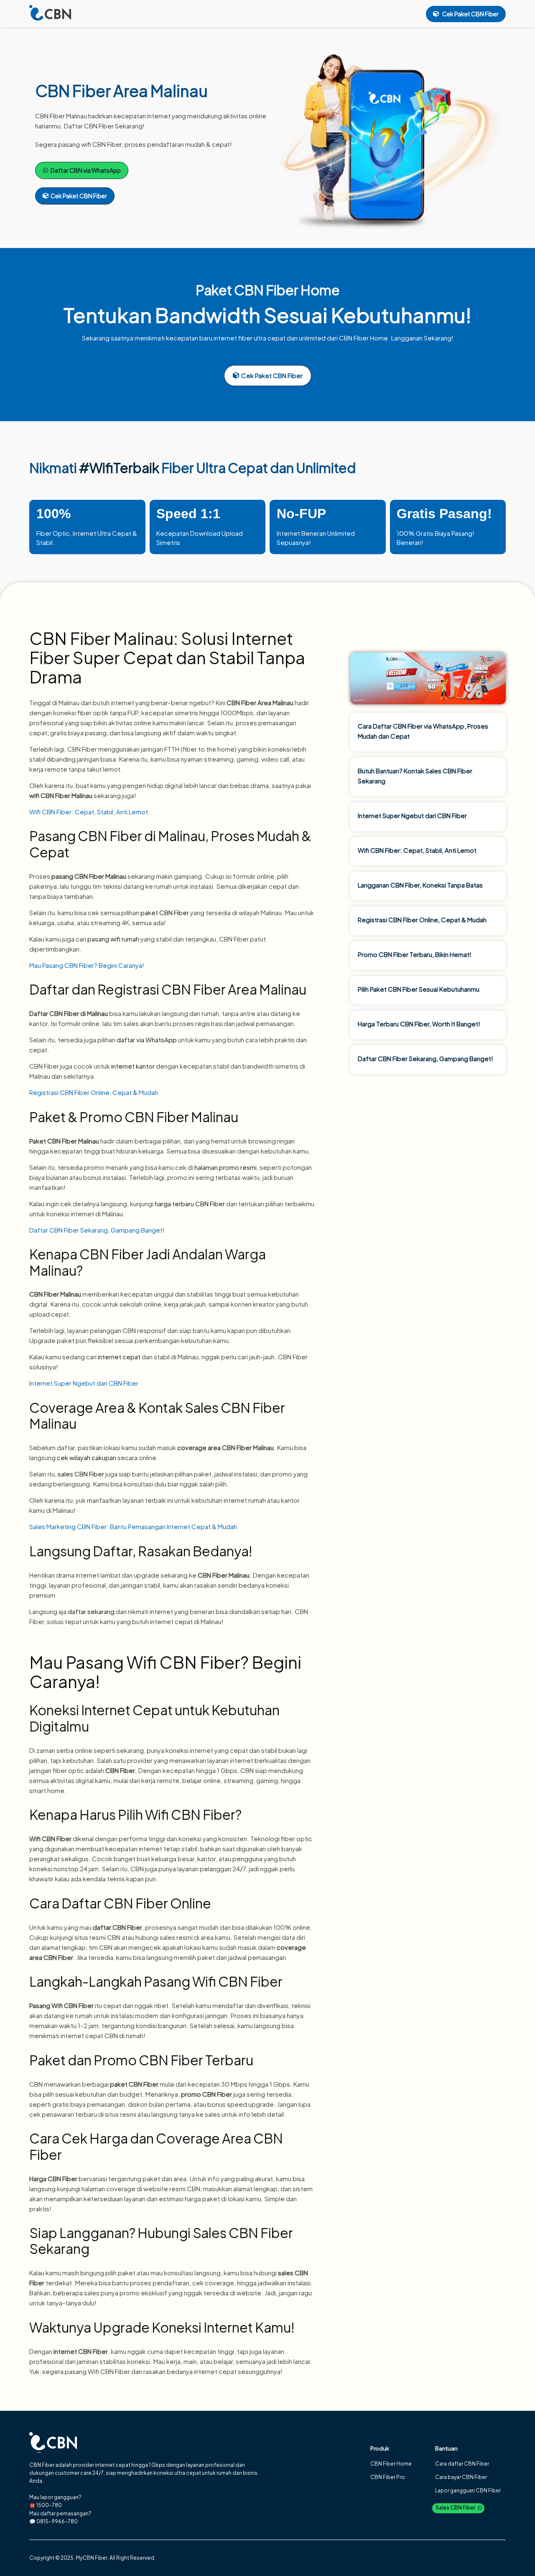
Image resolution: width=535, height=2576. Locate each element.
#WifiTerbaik (119, 468)
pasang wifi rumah (113, 939)
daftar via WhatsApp (147, 1040)
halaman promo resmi (225, 1167)
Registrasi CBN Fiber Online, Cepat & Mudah (94, 1092)
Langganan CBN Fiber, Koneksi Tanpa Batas (420, 885)
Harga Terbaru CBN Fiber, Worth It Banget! (419, 1024)
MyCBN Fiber (92, 2558)
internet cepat (119, 1357)
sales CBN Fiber (81, 1474)
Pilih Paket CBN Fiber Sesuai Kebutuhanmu (419, 989)
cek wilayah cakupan (87, 1457)
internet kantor (133, 1066)
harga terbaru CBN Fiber (190, 1204)
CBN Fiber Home (363, 338)
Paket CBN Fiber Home (268, 290)
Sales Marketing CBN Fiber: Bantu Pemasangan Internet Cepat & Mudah (133, 1526)
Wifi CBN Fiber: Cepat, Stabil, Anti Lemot (89, 812)
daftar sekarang (91, 1611)
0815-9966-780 (57, 2521)
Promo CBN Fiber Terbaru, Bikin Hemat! (415, 954)
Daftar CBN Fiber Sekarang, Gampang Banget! (97, 1230)
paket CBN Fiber (165, 912)
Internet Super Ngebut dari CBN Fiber (84, 1383)
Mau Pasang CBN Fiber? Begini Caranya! (87, 965)
